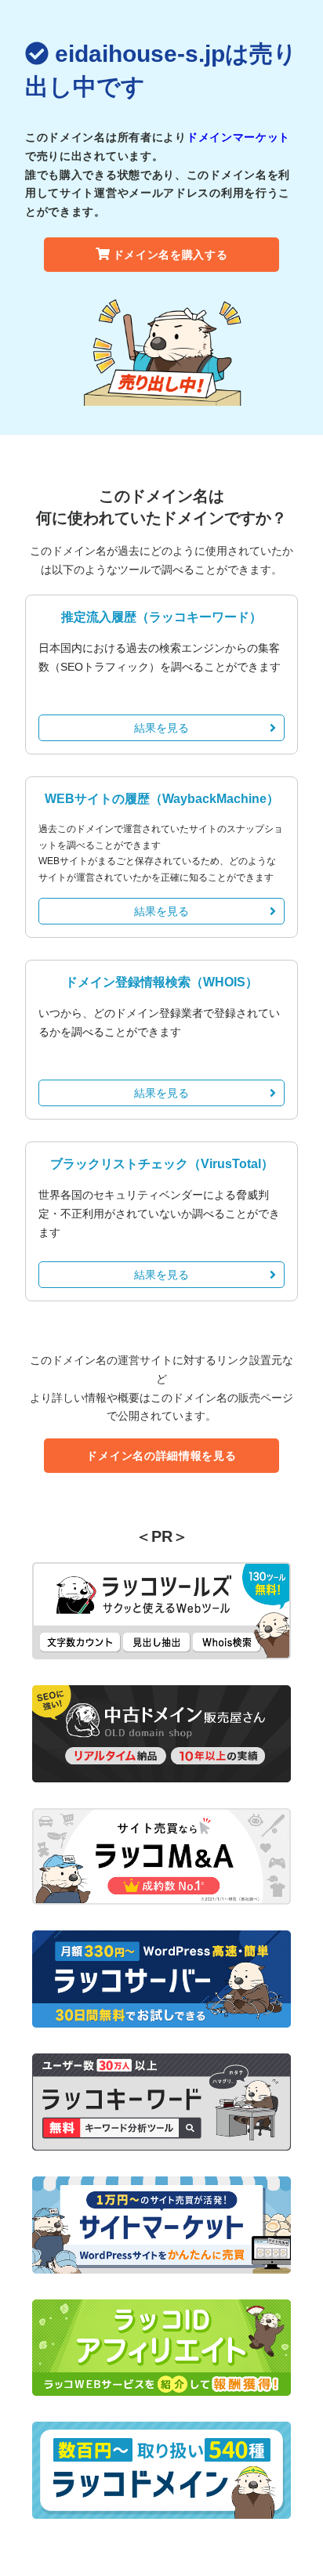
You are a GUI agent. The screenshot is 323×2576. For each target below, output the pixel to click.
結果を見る (161, 728)
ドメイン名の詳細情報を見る (161, 1456)
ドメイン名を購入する (171, 255)
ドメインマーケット (238, 137)
